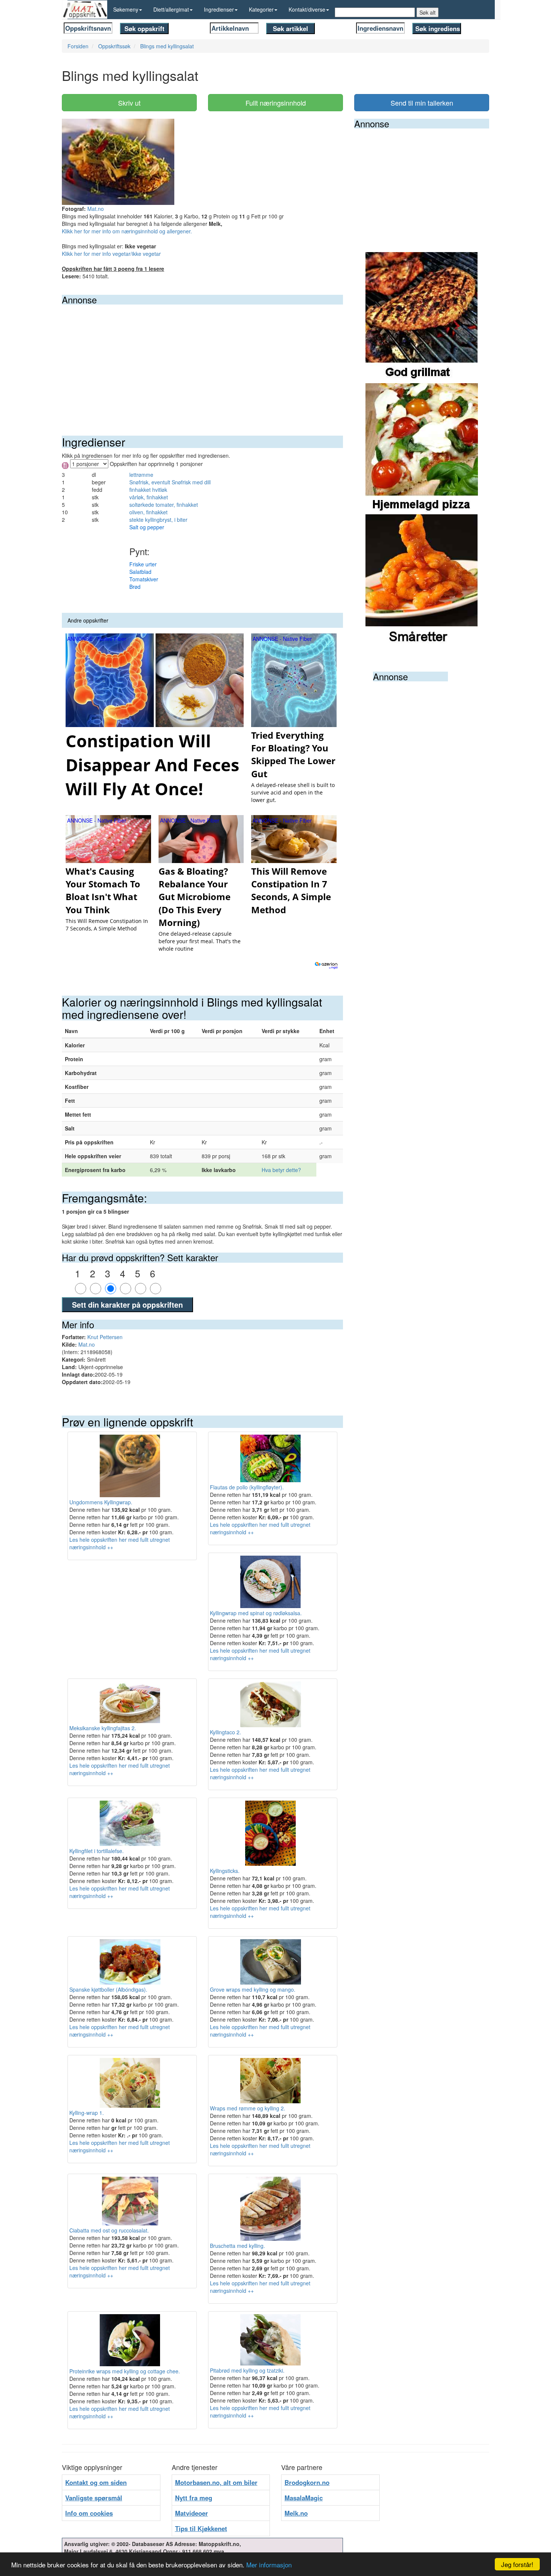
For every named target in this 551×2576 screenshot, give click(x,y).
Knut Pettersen (105, 1337)
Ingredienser (219, 9)
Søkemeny (126, 9)
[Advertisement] (202, 361)
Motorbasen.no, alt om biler (216, 2482)
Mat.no (96, 209)
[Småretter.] (422, 579)
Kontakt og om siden (96, 2482)
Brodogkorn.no (307, 2482)
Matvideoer (192, 2513)
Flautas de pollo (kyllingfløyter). (247, 1487)
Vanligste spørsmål (94, 2498)
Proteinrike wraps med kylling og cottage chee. (125, 2371)
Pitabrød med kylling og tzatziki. (247, 2370)
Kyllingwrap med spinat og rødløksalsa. (256, 1613)
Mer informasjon (269, 2565)
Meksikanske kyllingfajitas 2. (103, 1728)
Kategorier (261, 9)
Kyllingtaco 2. (225, 1732)
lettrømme (141, 475)
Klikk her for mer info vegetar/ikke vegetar (111, 254)
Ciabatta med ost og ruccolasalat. (109, 2230)
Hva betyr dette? (281, 1170)
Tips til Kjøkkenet (201, 2528)
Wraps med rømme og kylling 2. (248, 2108)
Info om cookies (89, 2513)
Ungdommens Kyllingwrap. (101, 1502)
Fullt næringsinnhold (276, 103)
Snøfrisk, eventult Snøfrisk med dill (170, 482)
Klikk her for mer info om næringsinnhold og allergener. (127, 231)
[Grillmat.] (422, 317)
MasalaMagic (304, 2498)
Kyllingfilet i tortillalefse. (97, 1851)
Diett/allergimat (171, 9)
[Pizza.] (422, 448)
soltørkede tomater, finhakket (164, 505)
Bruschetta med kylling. (237, 2246)
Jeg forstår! (517, 2564)
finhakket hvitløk (148, 490)
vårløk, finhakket (149, 497)
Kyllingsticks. (225, 1871)
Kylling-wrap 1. (87, 2113)
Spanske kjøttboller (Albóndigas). (108, 1989)
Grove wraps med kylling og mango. (253, 1989)
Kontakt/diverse (307, 9)
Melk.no (296, 2513)
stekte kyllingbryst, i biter (158, 520)
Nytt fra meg (194, 2498)
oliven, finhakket (148, 512)
